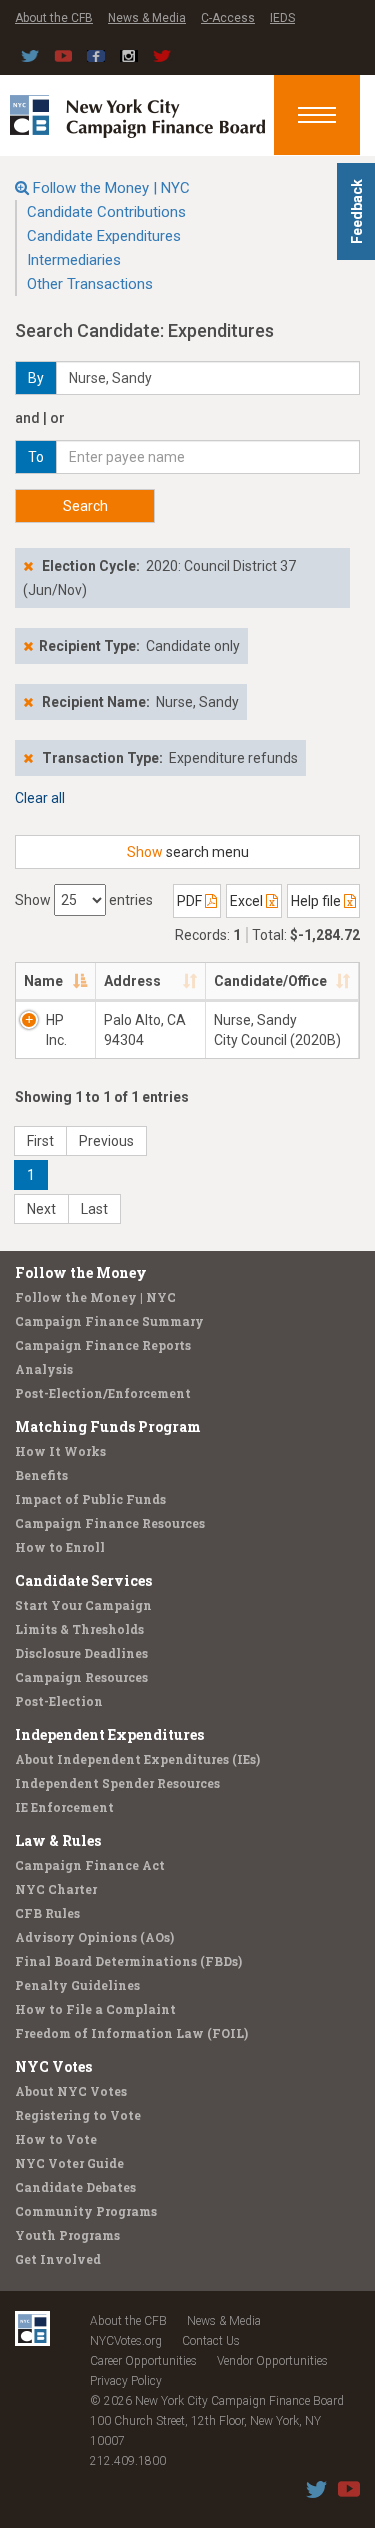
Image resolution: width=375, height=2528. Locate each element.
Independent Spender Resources (117, 1783)
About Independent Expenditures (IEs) (137, 1759)
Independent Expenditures (109, 1734)
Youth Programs (67, 2235)
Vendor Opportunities (272, 2361)
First (40, 1141)
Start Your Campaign (83, 1605)
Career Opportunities (143, 2361)
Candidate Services (83, 1580)
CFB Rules (47, 1913)
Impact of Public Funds (90, 1499)
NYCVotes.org (126, 2341)
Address (132, 981)
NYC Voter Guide (69, 2163)
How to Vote (56, 2139)
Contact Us (211, 2341)
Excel (248, 901)
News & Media (147, 18)
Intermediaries (74, 260)
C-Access (228, 18)
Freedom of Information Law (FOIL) (131, 2033)
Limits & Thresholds (79, 1629)
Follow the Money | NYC (111, 188)
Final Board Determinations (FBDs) (128, 1961)
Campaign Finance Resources (110, 1523)
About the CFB (54, 18)
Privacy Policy (126, 2381)
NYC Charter (56, 1889)
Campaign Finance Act (90, 1865)
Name (43, 981)
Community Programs (86, 2211)
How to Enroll (60, 1547)
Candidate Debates (75, 2187)
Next (41, 1209)
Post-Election (59, 1701)
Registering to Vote (78, 2115)
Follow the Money (81, 1272)
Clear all (40, 798)
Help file (317, 901)
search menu (188, 852)
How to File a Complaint (95, 2009)
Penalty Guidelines (77, 1985)
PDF (191, 901)
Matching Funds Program (108, 1426)
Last (94, 1209)
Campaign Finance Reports (103, 1345)
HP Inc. (56, 1030)
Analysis (44, 1369)
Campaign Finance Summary (109, 1321)
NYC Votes (53, 2066)
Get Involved (58, 2259)
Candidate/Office (270, 981)
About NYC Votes (71, 2091)
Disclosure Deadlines (81, 1653)
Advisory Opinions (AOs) (94, 1937)
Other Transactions (90, 284)
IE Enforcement (64, 1807)
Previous (106, 1141)
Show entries (84, 900)
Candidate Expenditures (104, 236)
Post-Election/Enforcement (103, 1393)
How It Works (60, 1451)
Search (85, 506)
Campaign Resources (81, 1677)
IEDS (282, 18)
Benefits (41, 1475)
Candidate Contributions (106, 212)
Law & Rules (58, 1840)
